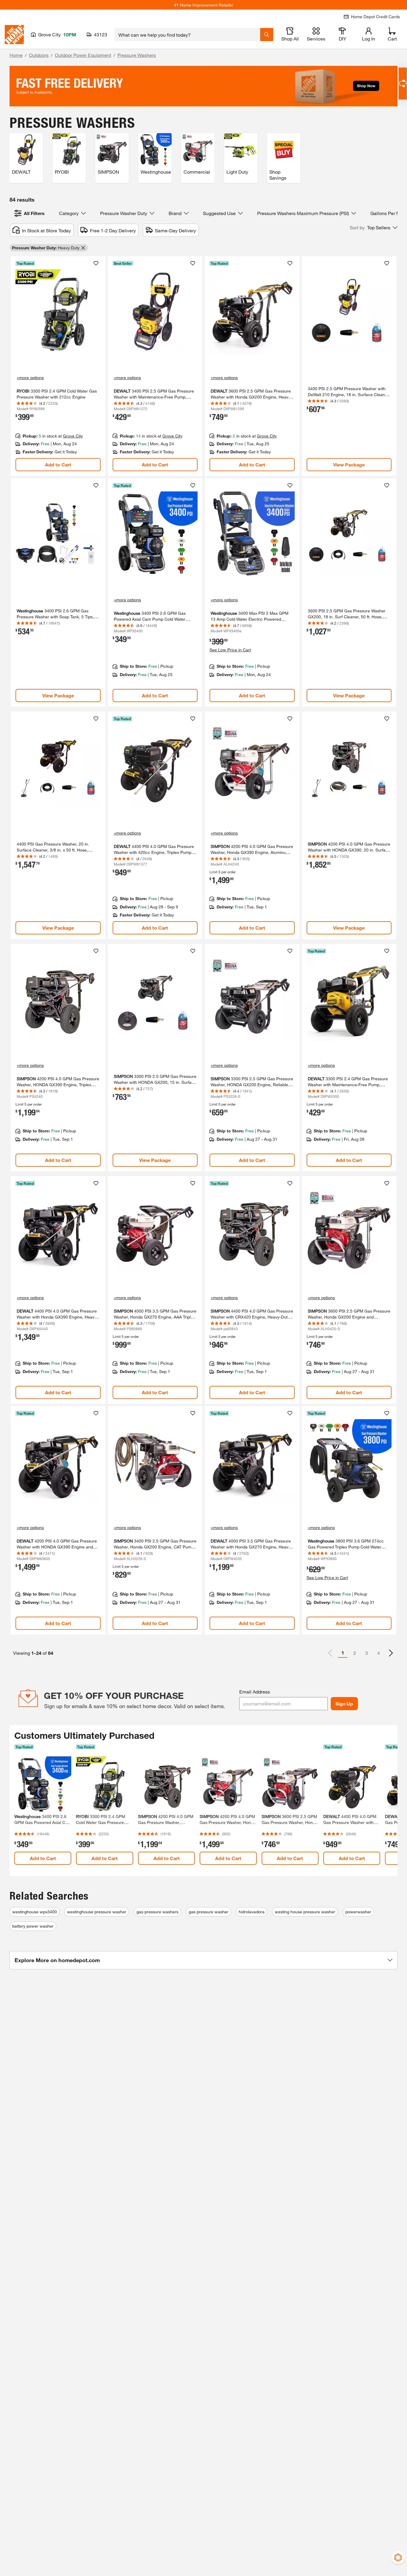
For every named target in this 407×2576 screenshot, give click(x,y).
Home (16, 55)
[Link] (58, 366)
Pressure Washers (137, 55)
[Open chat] (403, 84)
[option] (391, 1653)
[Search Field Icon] (267, 35)
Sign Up (344, 1703)
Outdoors (39, 55)
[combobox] (187, 35)
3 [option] (367, 1653)
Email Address (255, 1692)
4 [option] (379, 1653)
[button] (374, 228)
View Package (349, 464)
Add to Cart (58, 464)
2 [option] (355, 1653)
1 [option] (343, 1653)
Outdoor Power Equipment (83, 55)
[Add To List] (96, 263)
